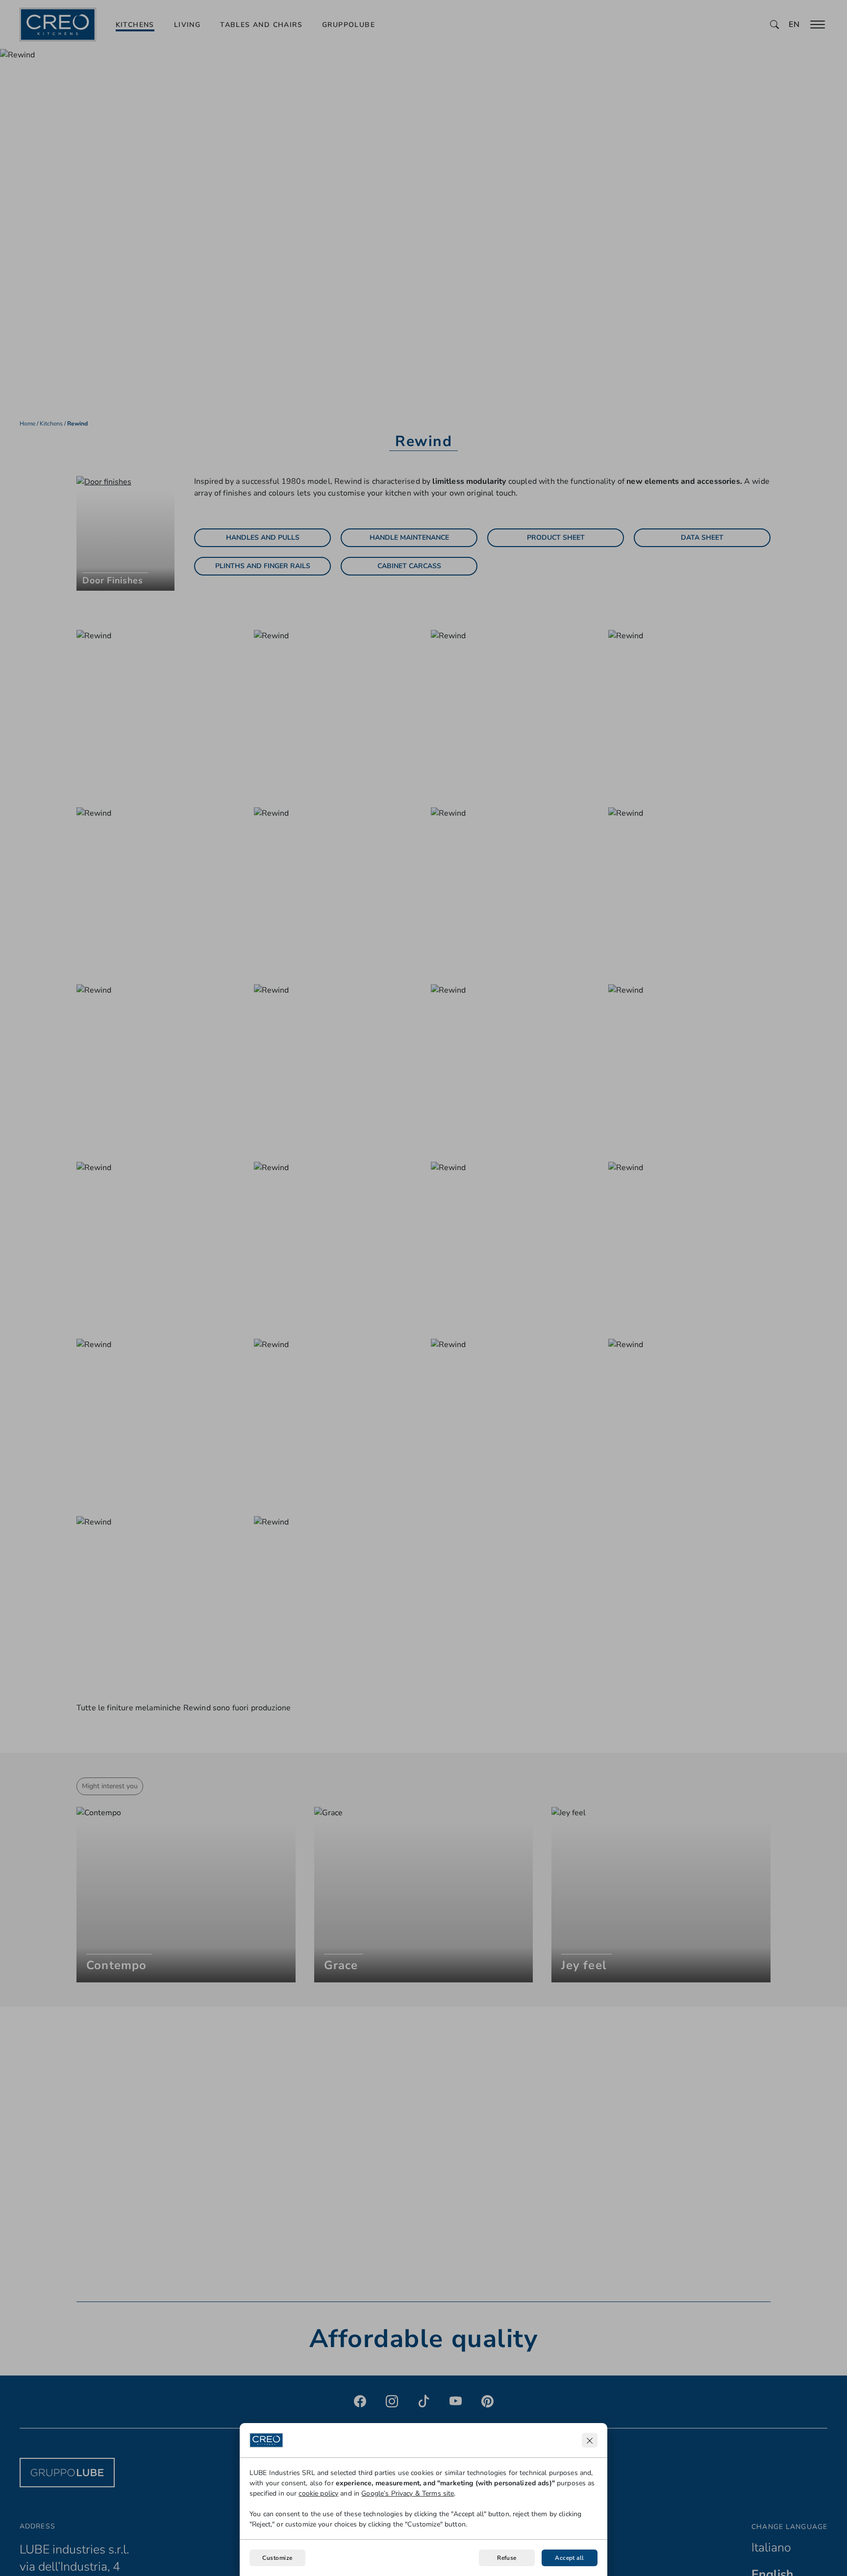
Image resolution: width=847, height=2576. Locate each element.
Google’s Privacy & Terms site (408, 2493)
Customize (277, 2558)
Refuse (507, 2558)
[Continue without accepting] (590, 2440)
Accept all (570, 2558)
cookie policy (318, 2493)
